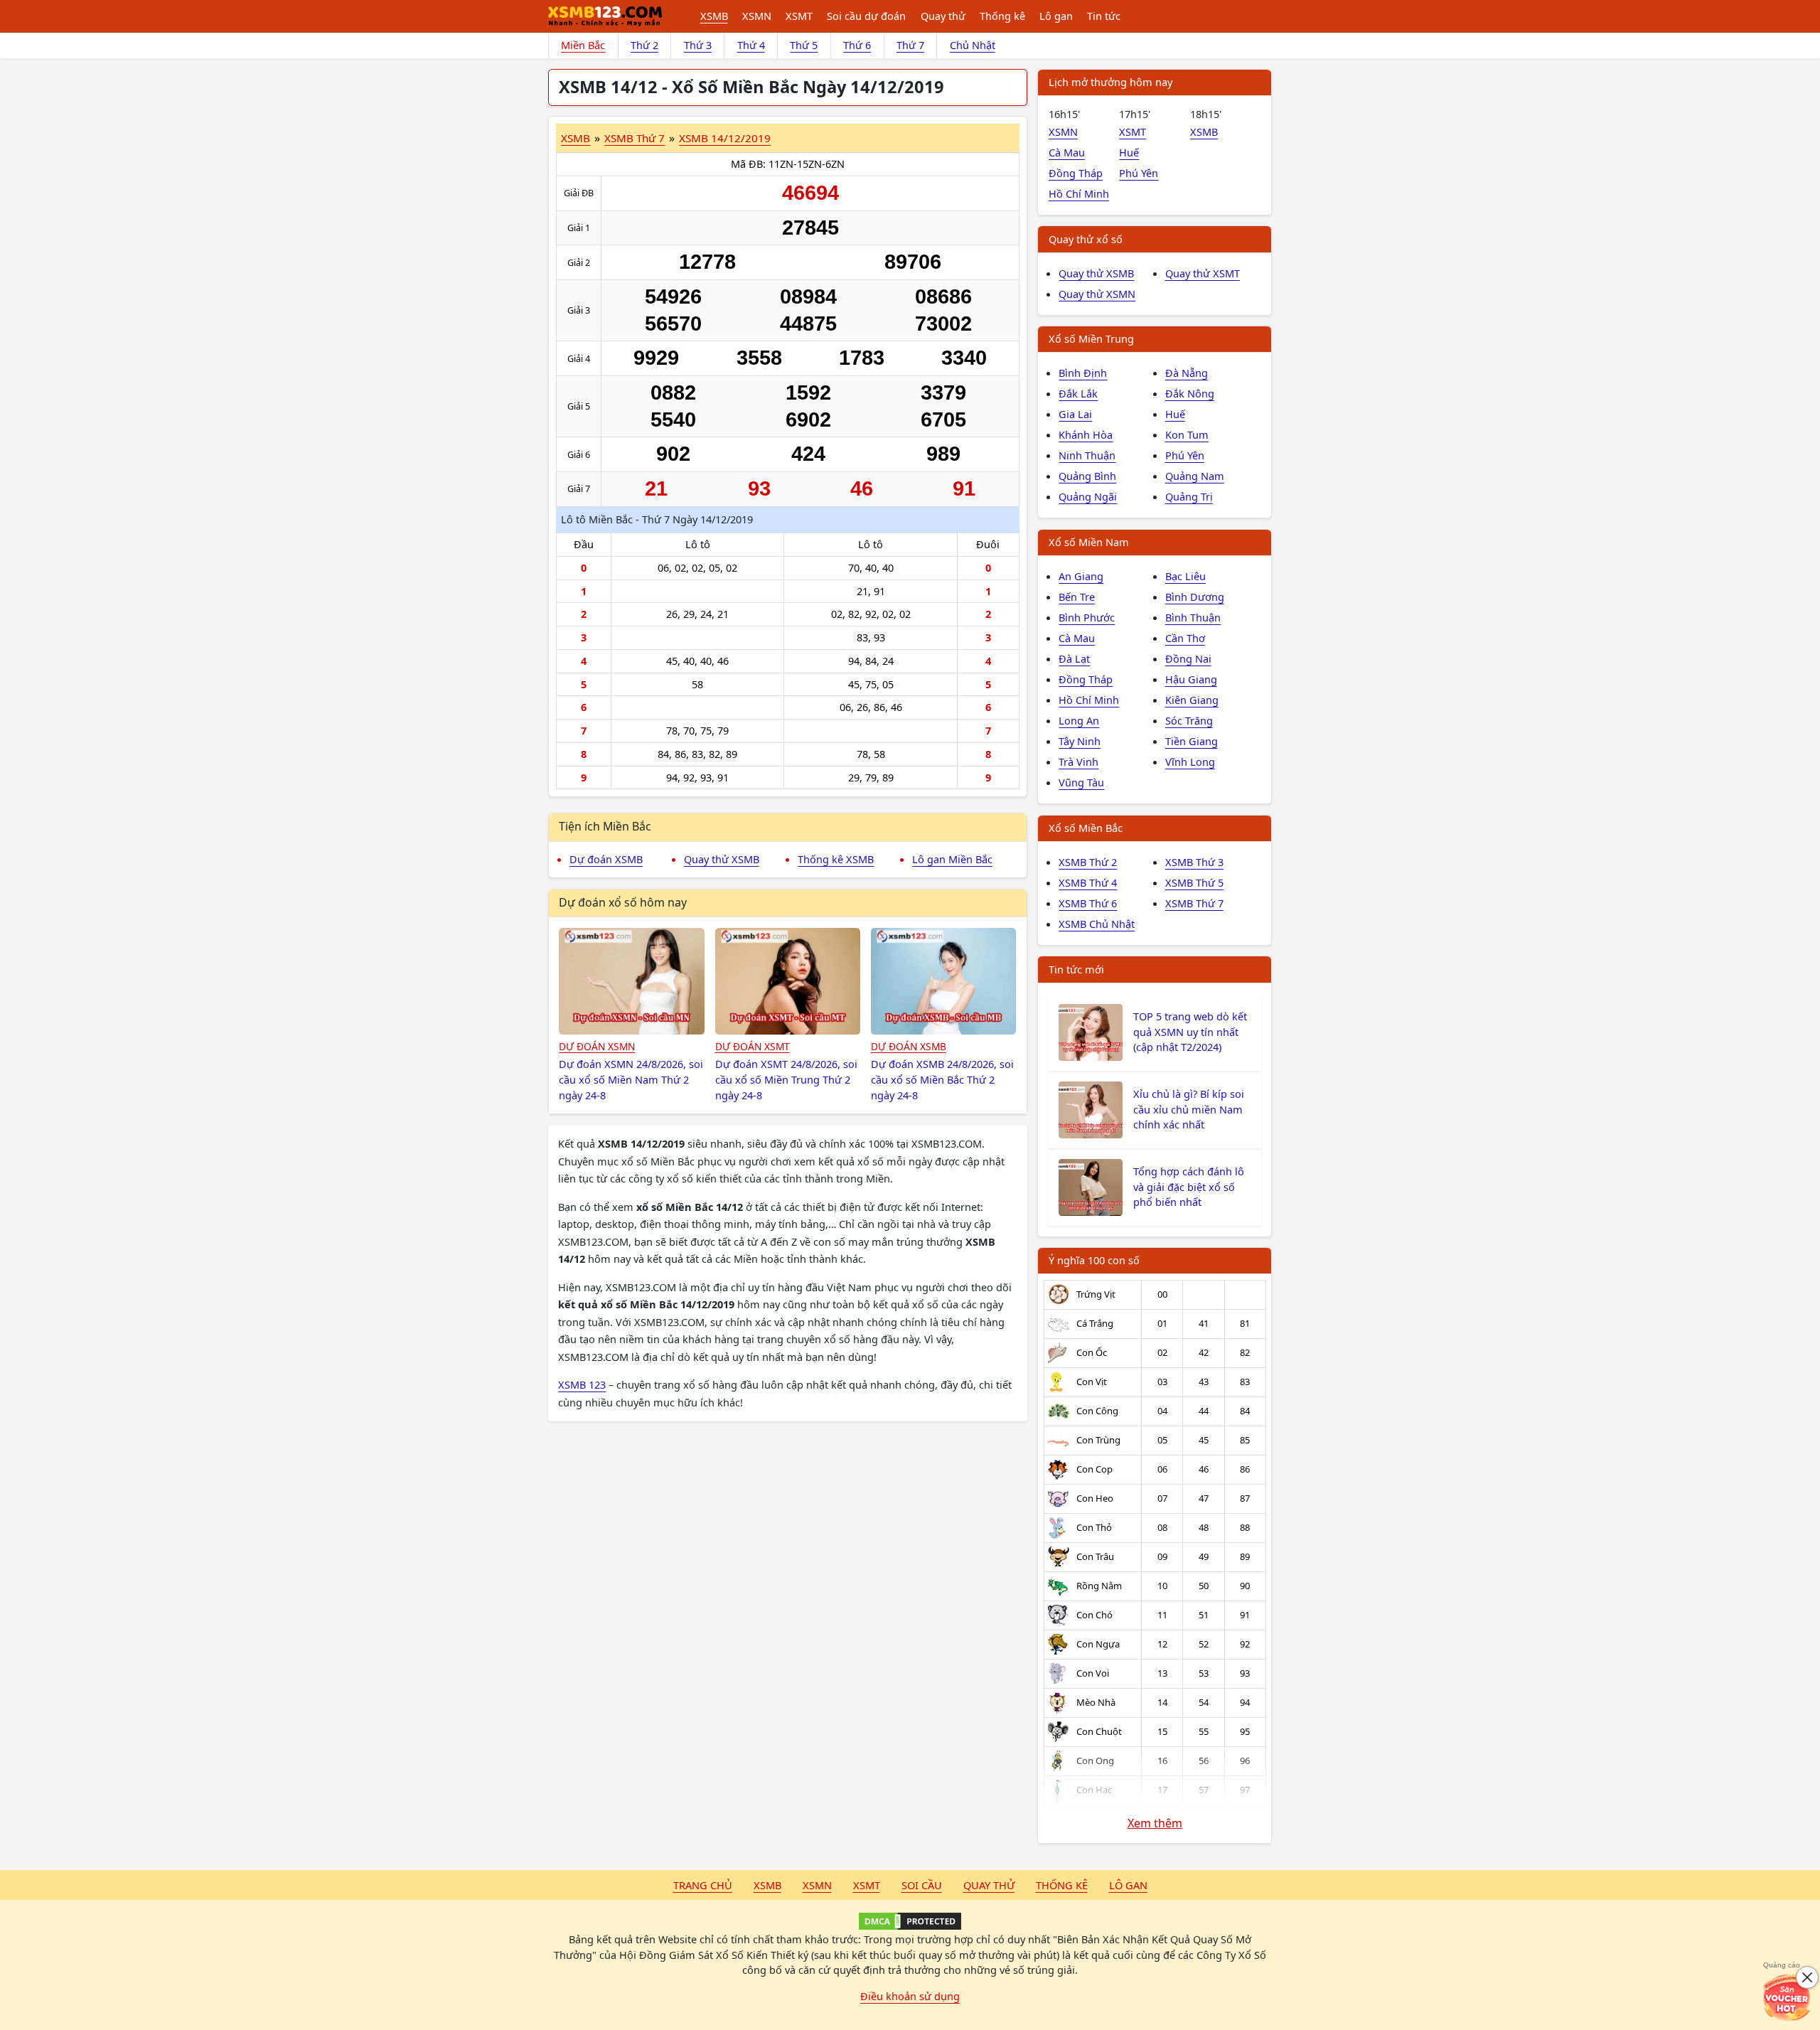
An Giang (1081, 576)
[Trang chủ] (605, 16)
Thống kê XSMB (836, 859)
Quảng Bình (1087, 476)
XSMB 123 (582, 1384)
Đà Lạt (1074, 658)
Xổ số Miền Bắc (1086, 828)
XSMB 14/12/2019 (725, 138)
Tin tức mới (1076, 969)
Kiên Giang (1192, 700)
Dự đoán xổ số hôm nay (623, 902)
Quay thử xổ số (1086, 239)
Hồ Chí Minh (1079, 193)
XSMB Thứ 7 (635, 138)
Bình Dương (1195, 597)
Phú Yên (1139, 173)
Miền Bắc (583, 45)
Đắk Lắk (1078, 393)
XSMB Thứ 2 (1088, 862)
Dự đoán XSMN (597, 1046)
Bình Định (1083, 373)
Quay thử (943, 16)
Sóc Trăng (1189, 720)
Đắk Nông (1190, 393)
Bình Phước (1087, 617)
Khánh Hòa (1086, 434)
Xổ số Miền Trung (1091, 338)
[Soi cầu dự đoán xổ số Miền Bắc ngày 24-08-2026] (944, 981)
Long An (1079, 720)
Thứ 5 (804, 45)
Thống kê (1002, 16)
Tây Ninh (1080, 741)
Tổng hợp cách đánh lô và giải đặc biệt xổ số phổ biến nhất (1189, 1187)
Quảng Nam (1195, 476)
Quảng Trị (1189, 496)
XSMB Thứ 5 (1194, 882)
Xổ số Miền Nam (1089, 542)
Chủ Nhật (973, 45)
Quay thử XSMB (722, 859)
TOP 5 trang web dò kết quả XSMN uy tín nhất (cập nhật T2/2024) (1190, 1032)
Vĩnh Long (1190, 762)
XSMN (757, 16)
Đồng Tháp (1076, 173)
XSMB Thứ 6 (1088, 903)
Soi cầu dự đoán (866, 16)
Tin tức (1104, 16)
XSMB (714, 16)
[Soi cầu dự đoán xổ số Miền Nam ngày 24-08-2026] (632, 981)
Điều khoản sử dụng (910, 1996)
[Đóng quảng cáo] (1807, 1977)
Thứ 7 (910, 45)
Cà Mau (1067, 152)
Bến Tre (1077, 597)
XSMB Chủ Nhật (1097, 924)
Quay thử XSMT (1203, 273)
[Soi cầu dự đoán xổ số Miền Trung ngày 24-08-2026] (788, 981)
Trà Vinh (1078, 762)
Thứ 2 (644, 45)
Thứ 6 (857, 45)
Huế (1129, 152)
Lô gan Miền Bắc (952, 859)
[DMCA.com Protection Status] (910, 1921)
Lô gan (1056, 16)
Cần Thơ (1185, 638)
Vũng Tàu (1081, 782)
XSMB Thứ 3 (1194, 862)
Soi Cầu (922, 1885)
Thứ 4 (751, 45)
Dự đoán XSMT (753, 1046)
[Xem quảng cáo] (1787, 1997)
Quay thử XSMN (1097, 294)
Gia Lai (1075, 414)
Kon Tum (1187, 434)
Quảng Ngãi (1088, 496)
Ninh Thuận (1087, 455)
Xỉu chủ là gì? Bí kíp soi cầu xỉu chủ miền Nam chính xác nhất (1189, 1109)
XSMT (799, 16)
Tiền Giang (1192, 741)
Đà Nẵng (1187, 373)
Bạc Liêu (1185, 576)
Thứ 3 (698, 45)
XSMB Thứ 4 (1088, 882)
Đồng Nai (1188, 658)
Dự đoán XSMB (606, 859)
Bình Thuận (1193, 617)
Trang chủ (703, 1885)
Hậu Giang (1191, 679)
